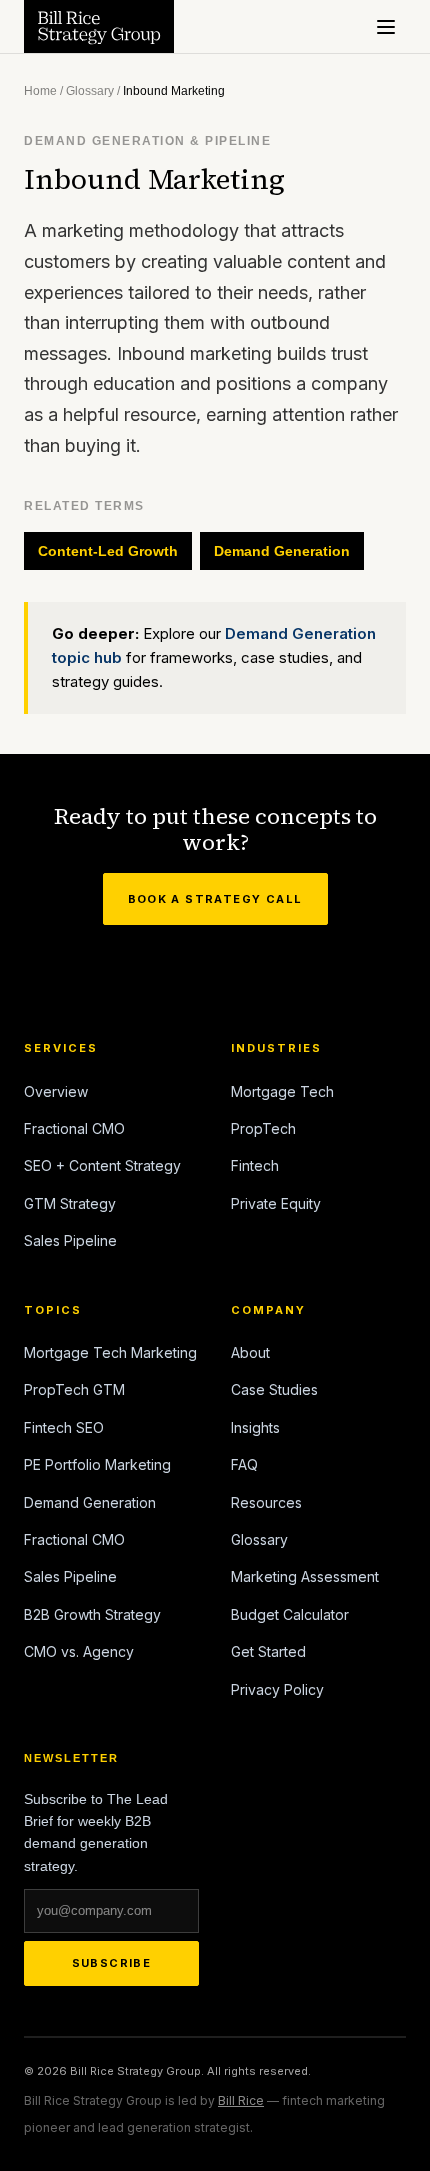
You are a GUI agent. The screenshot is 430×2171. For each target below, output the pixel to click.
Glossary (90, 91)
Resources (266, 1502)
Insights (255, 1427)
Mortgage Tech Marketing (110, 1352)
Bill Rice (241, 2100)
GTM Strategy (70, 1203)
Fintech (255, 1165)
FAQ (244, 1464)
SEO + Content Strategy (102, 1165)
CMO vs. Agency (79, 1651)
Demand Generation (282, 551)
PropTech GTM (74, 1389)
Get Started (268, 1651)
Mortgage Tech (282, 1091)
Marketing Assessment (305, 1576)
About (250, 1352)
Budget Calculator (290, 1614)
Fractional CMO (74, 1128)
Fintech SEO (64, 1427)
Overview (56, 1091)
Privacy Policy (277, 1689)
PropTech (263, 1128)
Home (40, 91)
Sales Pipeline (70, 1240)
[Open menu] (386, 27)
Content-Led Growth (108, 551)
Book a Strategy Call (215, 899)
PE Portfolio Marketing (97, 1464)
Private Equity (276, 1203)
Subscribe (112, 1963)
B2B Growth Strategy (92, 1614)
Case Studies (274, 1389)
